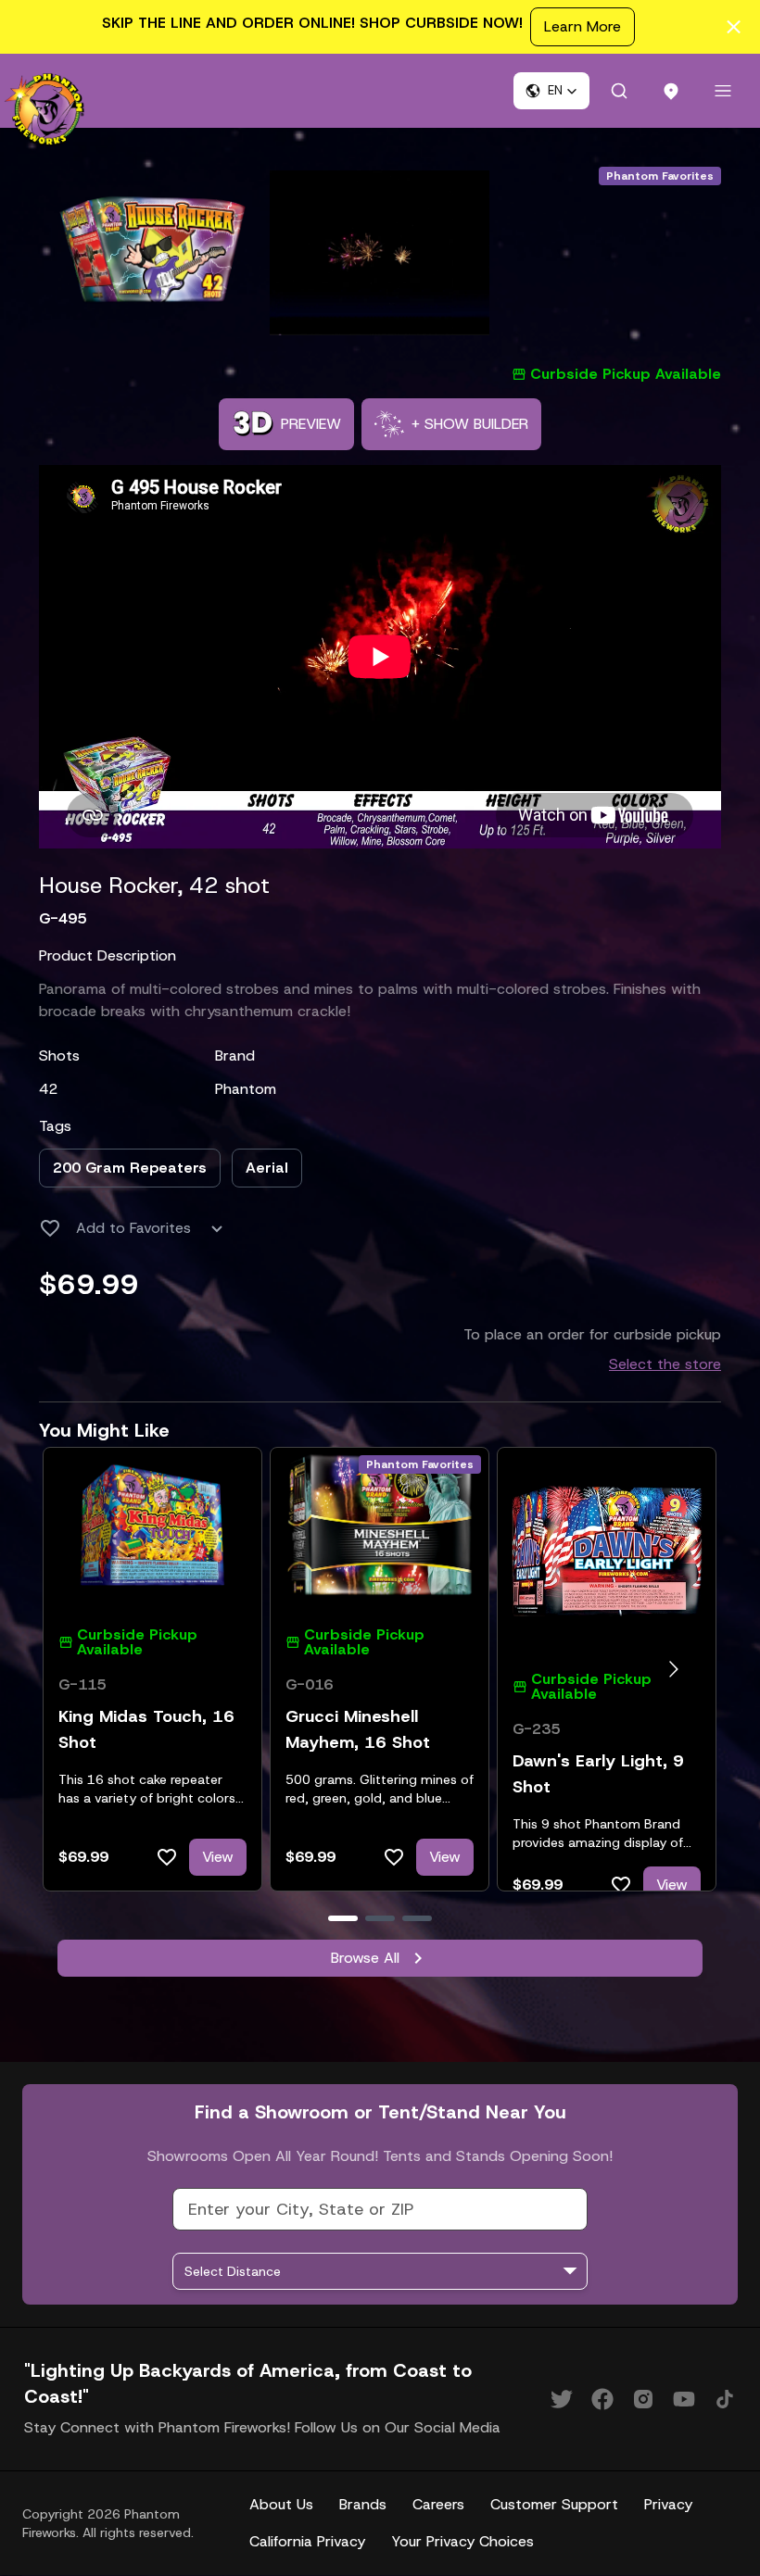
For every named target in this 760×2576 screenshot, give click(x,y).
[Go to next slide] (673, 1669)
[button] (551, 91)
